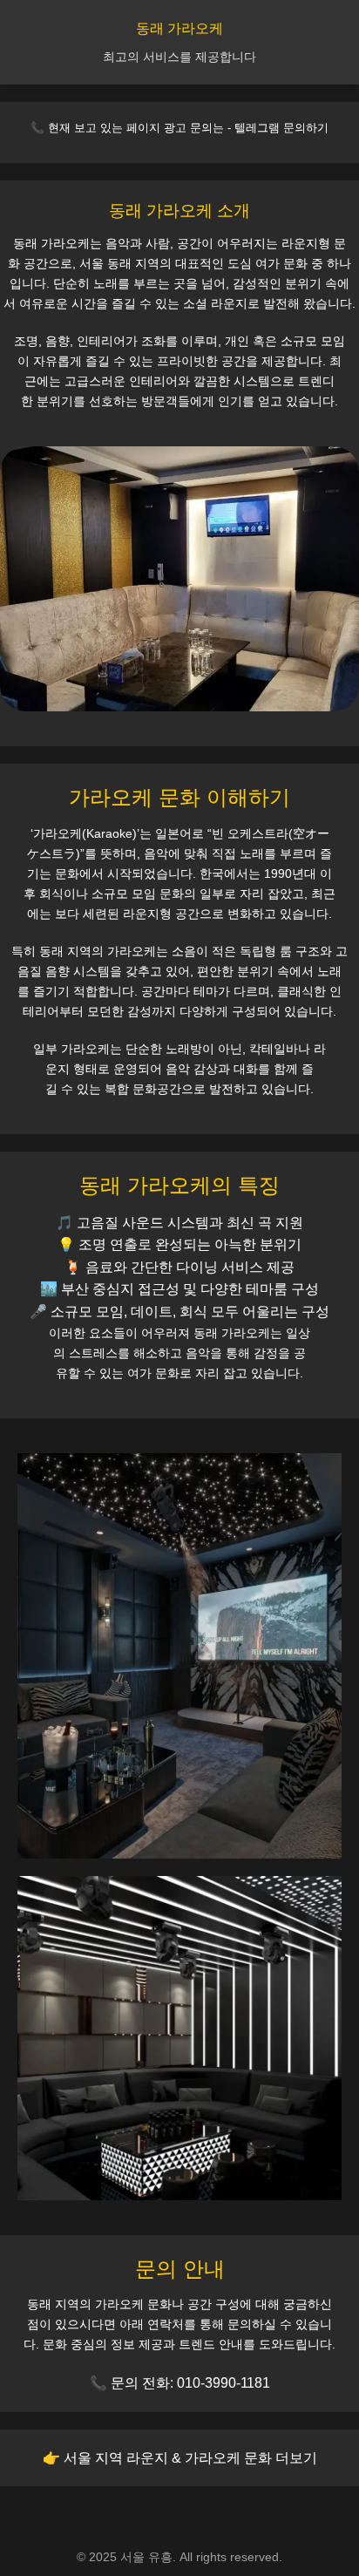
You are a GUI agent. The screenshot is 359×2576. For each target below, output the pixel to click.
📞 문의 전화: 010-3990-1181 (180, 2383)
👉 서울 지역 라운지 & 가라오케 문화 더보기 (180, 2458)
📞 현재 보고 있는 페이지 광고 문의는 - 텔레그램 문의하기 (179, 128)
